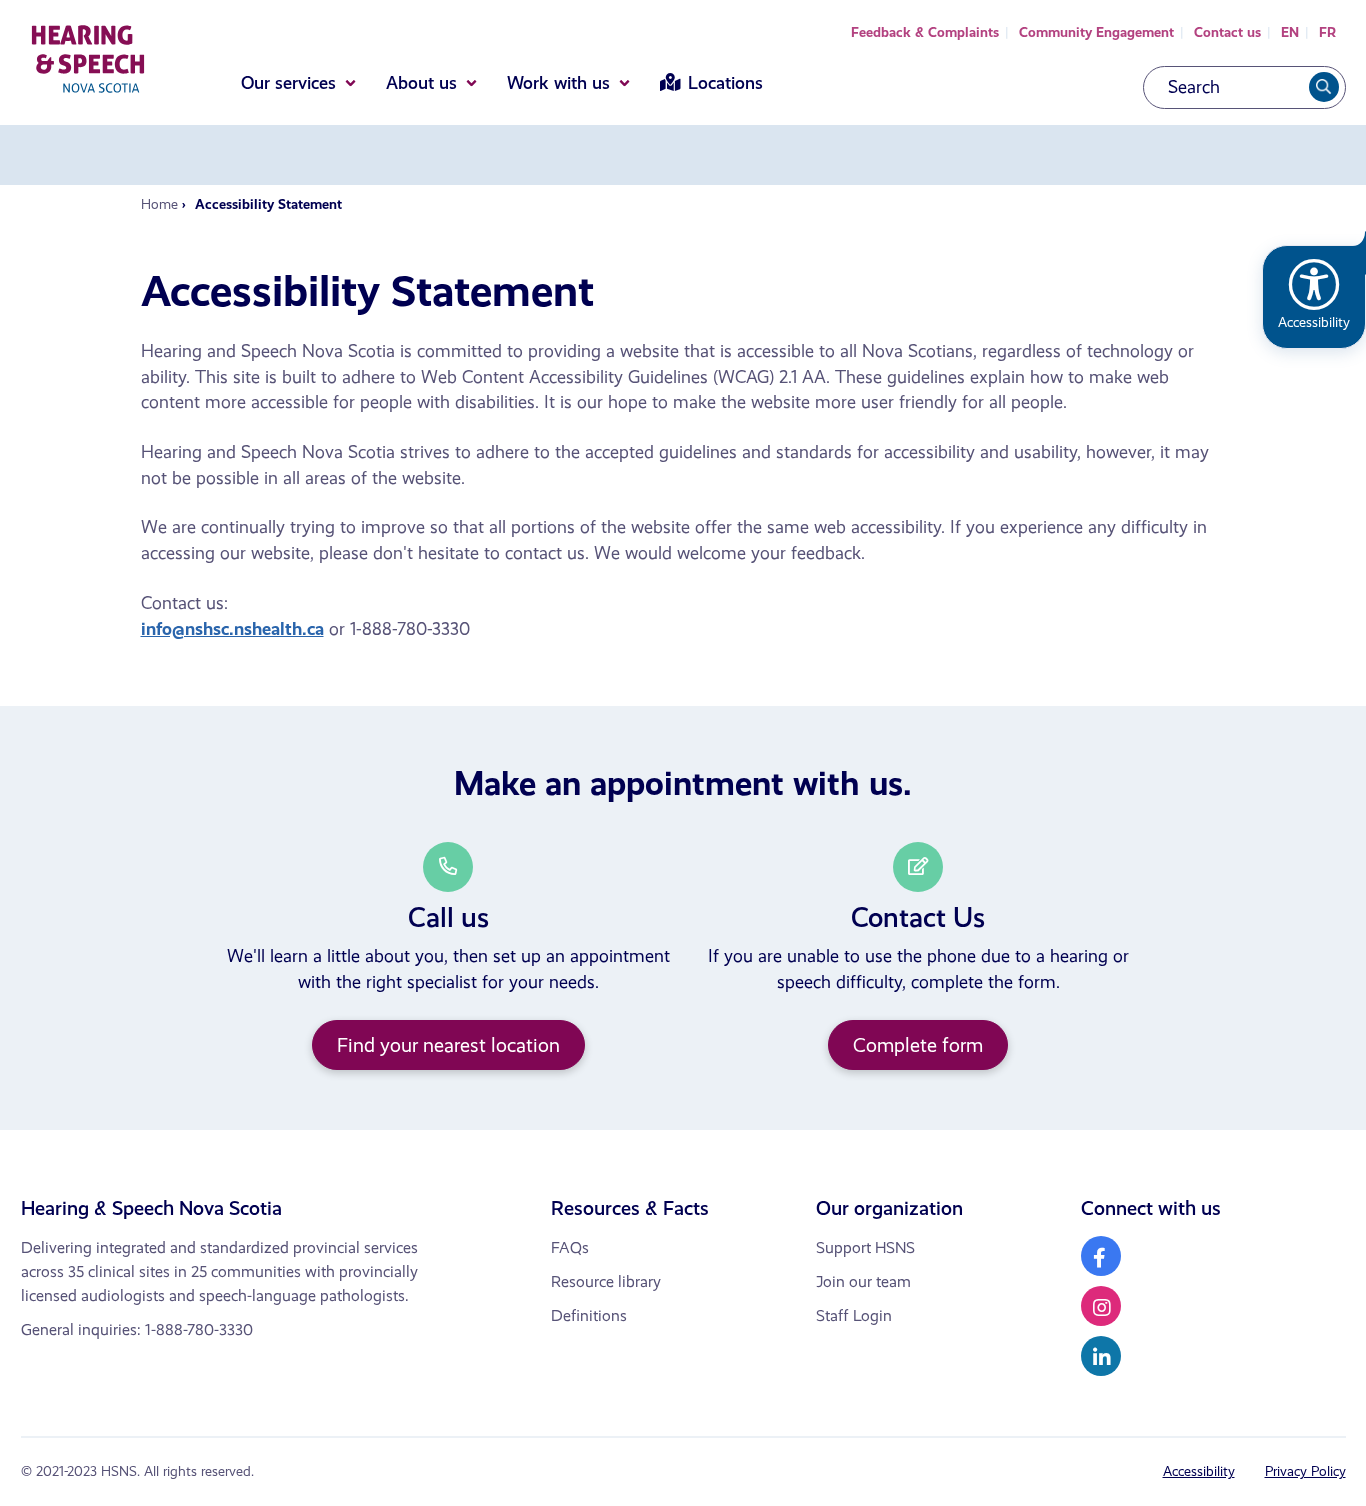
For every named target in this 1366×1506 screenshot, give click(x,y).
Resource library (606, 1281)
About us (421, 83)
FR (1327, 32)
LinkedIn (1101, 1356)
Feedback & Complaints (925, 32)
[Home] (88, 63)
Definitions (589, 1315)
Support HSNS (865, 1247)
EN (1290, 32)
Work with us (558, 83)
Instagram (1101, 1306)
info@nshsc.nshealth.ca (232, 629)
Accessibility (1199, 1471)
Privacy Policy (1305, 1471)
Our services (288, 83)
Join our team (863, 1281)
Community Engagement (1096, 32)
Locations (725, 83)
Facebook (1101, 1256)
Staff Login (854, 1315)
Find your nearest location (448, 1045)
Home (159, 204)
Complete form (918, 1045)
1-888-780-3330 (199, 1329)
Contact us (1227, 32)
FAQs (570, 1247)
